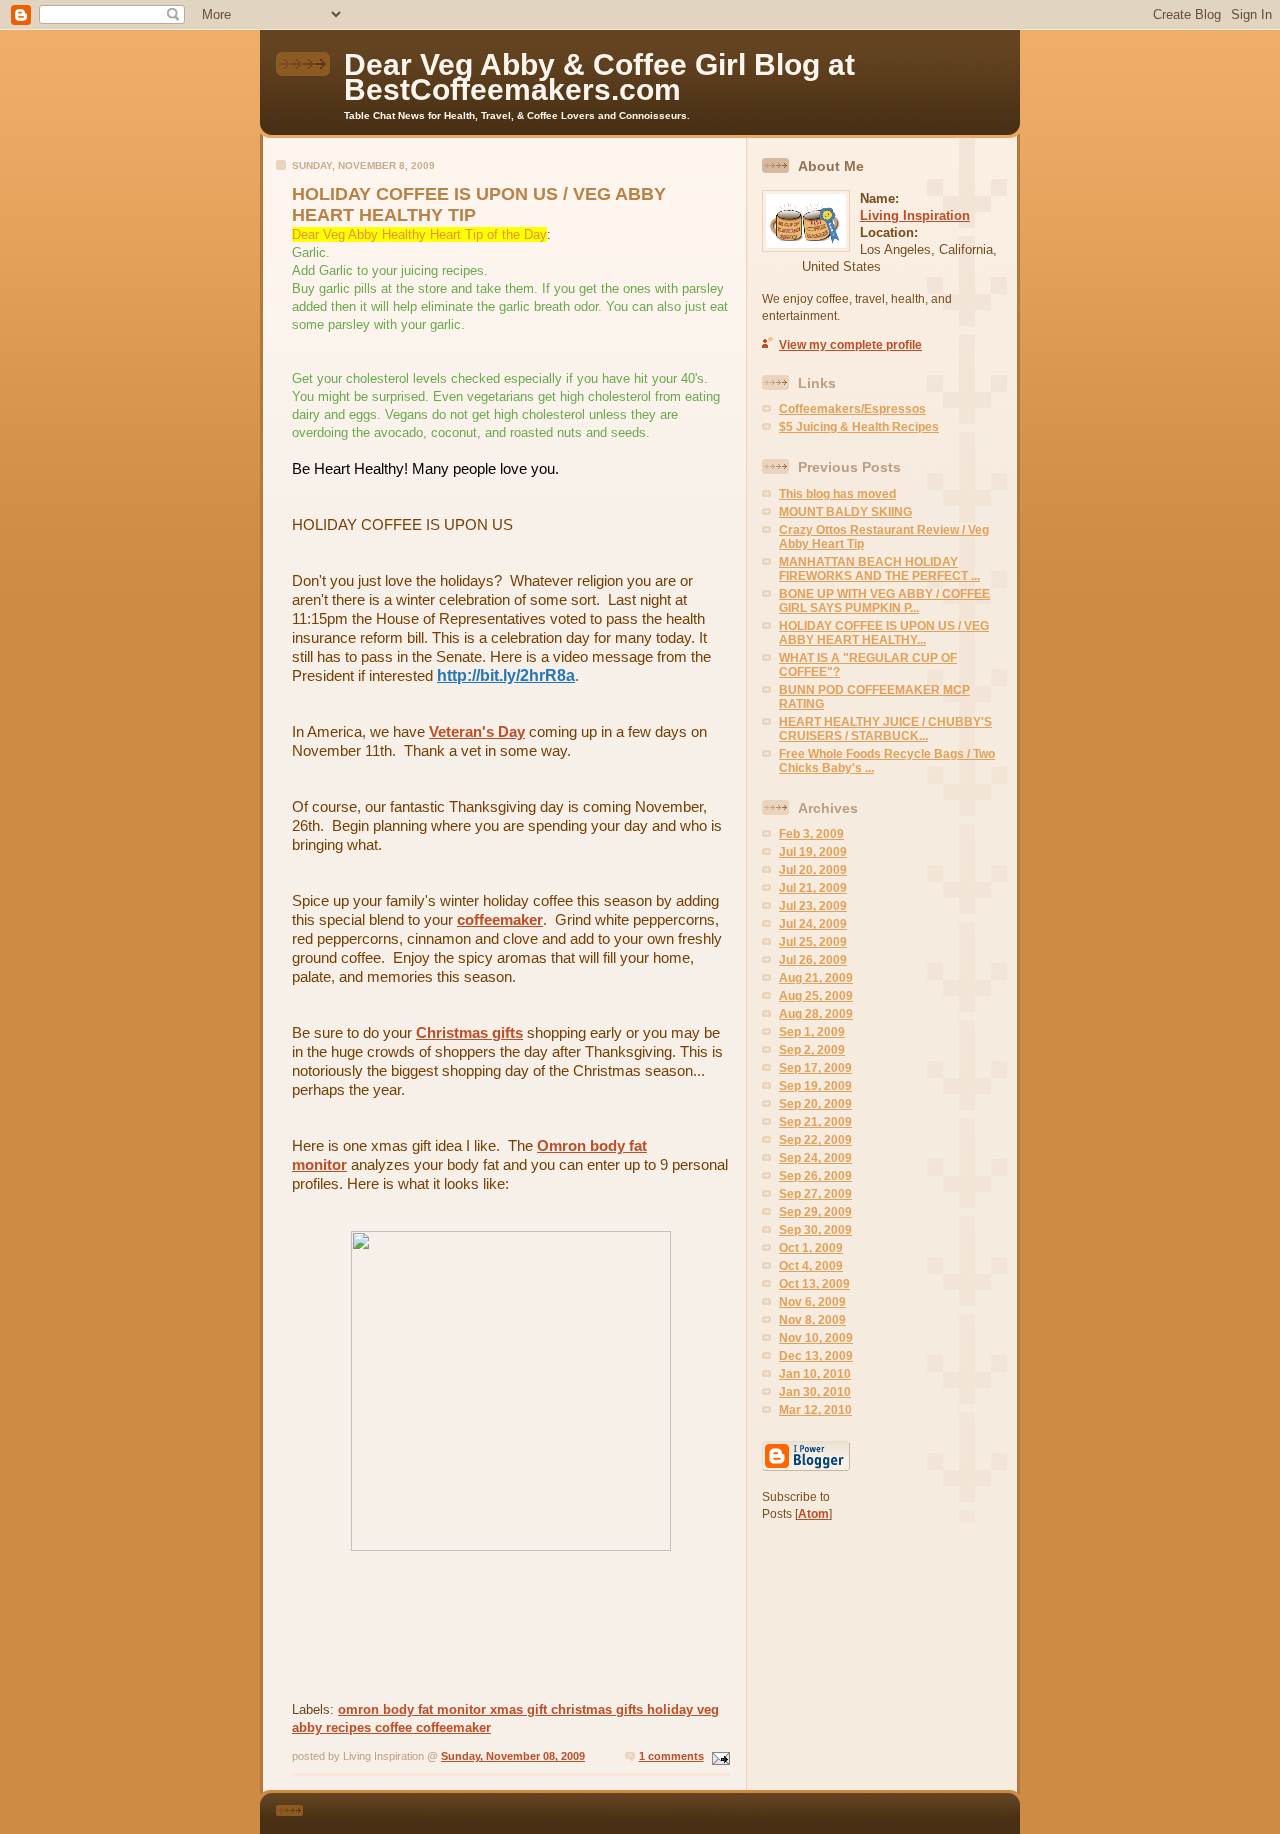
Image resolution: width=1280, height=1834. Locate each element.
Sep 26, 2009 (815, 1176)
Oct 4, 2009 (811, 1266)
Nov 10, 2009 (816, 1338)
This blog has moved (837, 494)
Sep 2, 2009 (812, 1050)
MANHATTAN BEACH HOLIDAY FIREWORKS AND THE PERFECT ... (879, 569)
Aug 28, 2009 (816, 1014)
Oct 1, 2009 (811, 1248)
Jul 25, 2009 (813, 942)
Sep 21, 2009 (815, 1122)
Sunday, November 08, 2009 (513, 1756)
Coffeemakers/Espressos (852, 409)
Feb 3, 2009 (811, 834)
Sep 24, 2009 (815, 1158)
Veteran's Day (477, 731)
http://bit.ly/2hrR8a (506, 675)
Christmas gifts (469, 1032)
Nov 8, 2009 (812, 1320)
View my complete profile (850, 345)
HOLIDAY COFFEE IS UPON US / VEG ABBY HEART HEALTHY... (884, 633)
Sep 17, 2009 (815, 1068)
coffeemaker (500, 919)
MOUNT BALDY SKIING (845, 512)
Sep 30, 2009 (815, 1230)
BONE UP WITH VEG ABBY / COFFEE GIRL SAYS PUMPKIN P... (884, 601)
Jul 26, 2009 (813, 960)
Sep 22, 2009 (815, 1140)
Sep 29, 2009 (815, 1212)
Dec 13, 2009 (816, 1356)
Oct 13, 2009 (814, 1284)
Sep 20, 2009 (815, 1104)
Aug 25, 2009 (816, 996)
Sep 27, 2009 (815, 1194)
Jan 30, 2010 (815, 1392)
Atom (813, 1514)
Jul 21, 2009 (813, 888)
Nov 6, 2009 (812, 1302)
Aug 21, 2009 (816, 978)
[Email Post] (719, 1756)
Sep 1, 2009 (812, 1032)
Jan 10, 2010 (815, 1374)
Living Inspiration (915, 215)
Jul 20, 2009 (813, 870)
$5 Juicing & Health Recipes (859, 427)
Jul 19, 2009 (813, 852)
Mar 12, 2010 (815, 1410)
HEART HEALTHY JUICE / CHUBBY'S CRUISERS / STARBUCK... (885, 729)
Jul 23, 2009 (813, 906)
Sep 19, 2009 (815, 1086)
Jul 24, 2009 (813, 924)
